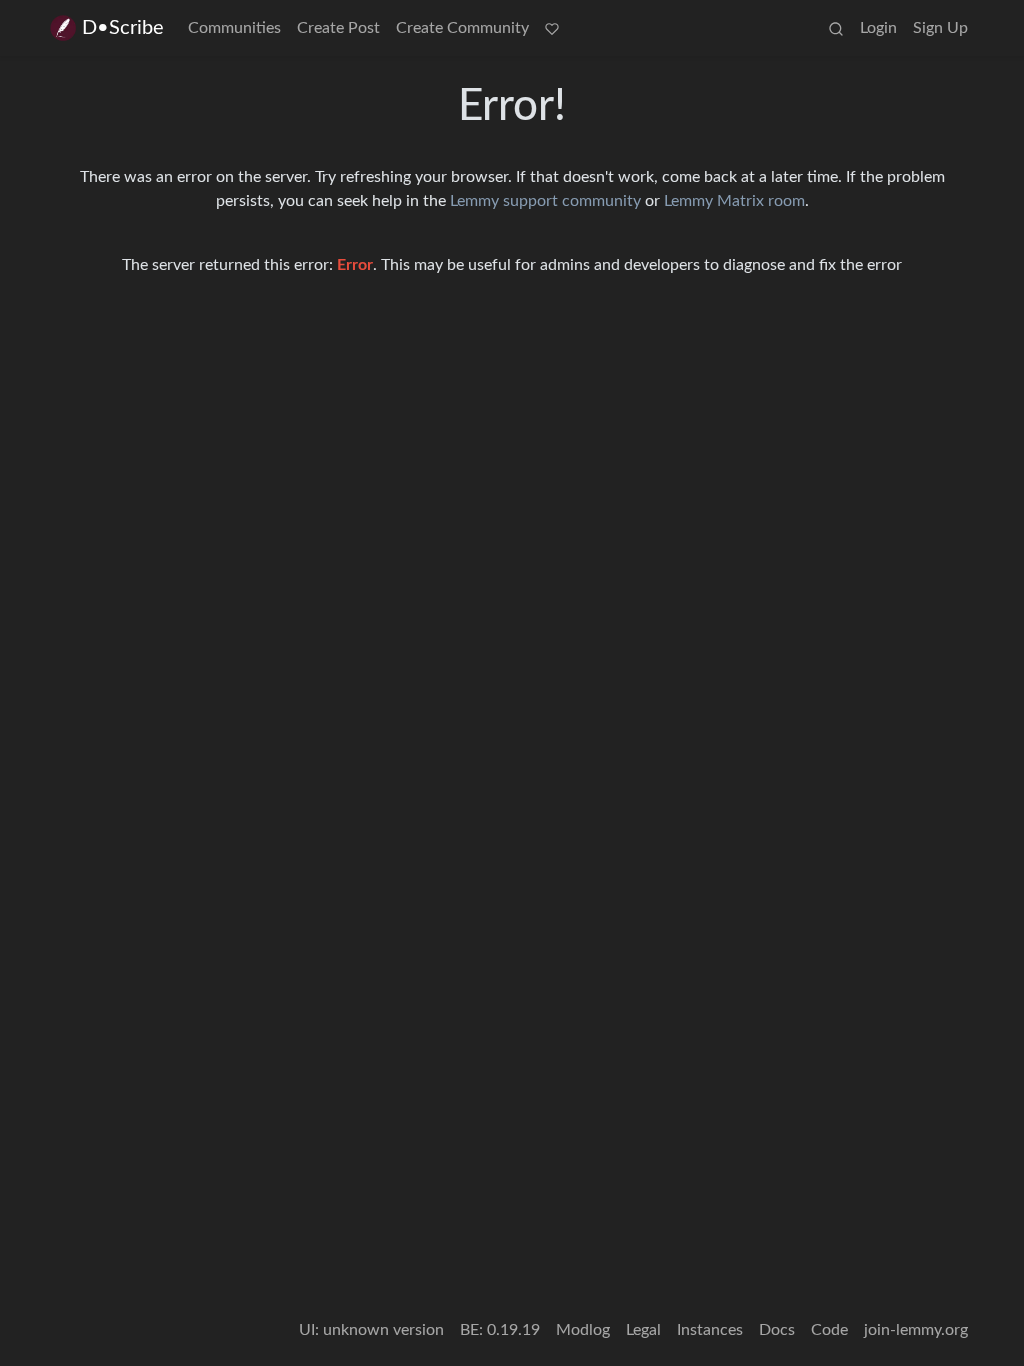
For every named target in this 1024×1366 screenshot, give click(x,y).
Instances (710, 1330)
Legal (643, 1330)
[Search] (836, 28)
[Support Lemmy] (552, 28)
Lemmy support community (545, 201)
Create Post (338, 28)
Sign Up (940, 28)
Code (829, 1330)
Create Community (462, 28)
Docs (777, 1330)
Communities (234, 28)
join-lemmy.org (916, 1330)
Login (878, 28)
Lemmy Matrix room (734, 201)
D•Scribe (123, 28)
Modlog (583, 1330)
